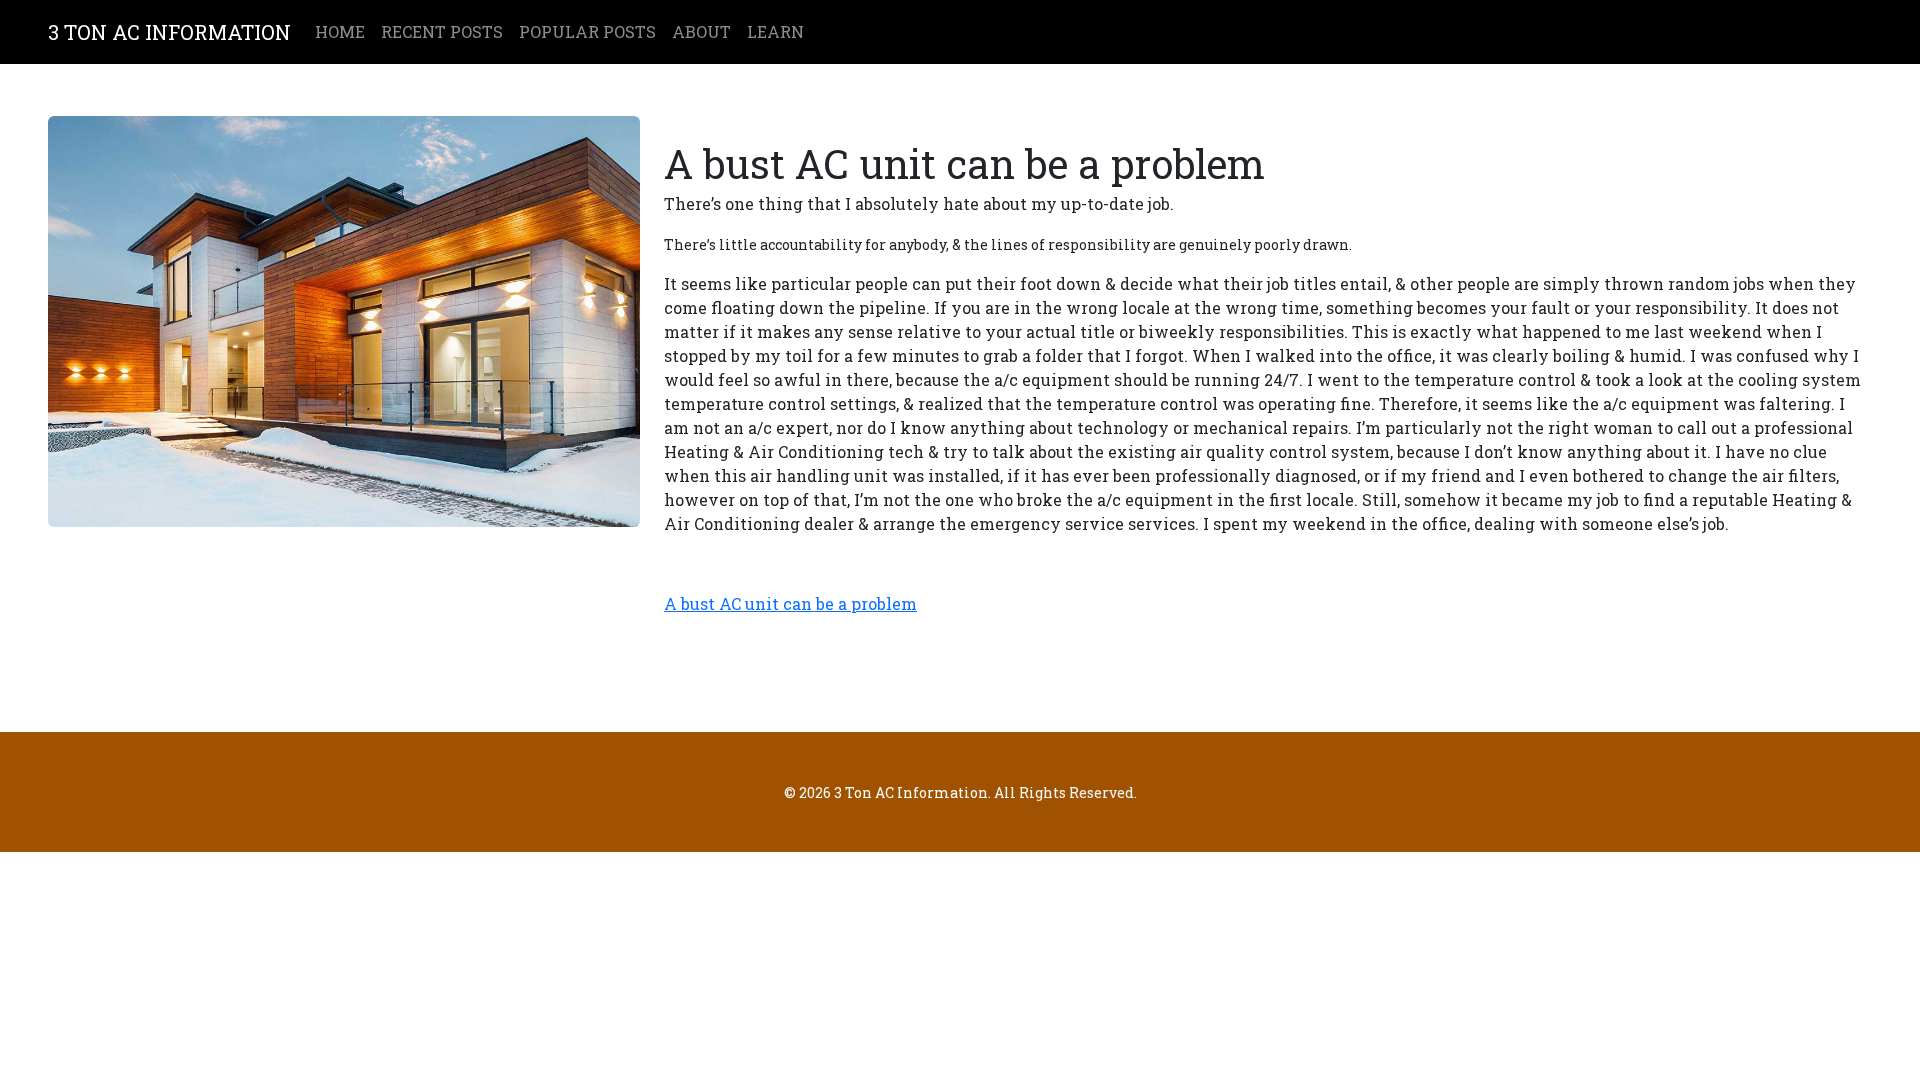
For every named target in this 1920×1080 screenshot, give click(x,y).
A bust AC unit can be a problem (790, 603)
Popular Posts (587, 31)
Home (340, 31)
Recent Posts (442, 31)
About (701, 31)
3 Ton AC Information (169, 32)
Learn (775, 31)
